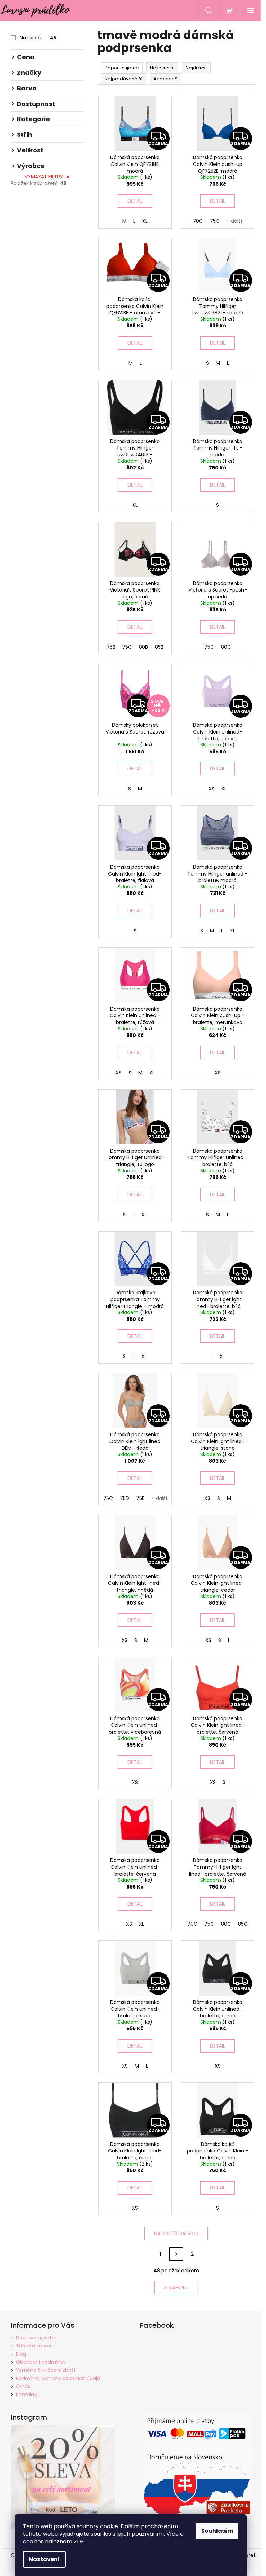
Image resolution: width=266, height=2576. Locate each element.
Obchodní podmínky (41, 2362)
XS (211, 789)
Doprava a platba (37, 2338)
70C (198, 221)
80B (143, 647)
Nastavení (44, 2559)
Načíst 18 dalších (176, 2233)
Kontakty (27, 2395)
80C (226, 647)
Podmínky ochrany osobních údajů (58, 2378)
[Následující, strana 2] (176, 2254)
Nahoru (179, 2288)
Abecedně (166, 79)
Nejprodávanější (123, 79)
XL (145, 221)
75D (125, 1498)
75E (140, 1498)
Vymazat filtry (44, 177)
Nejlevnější (162, 68)
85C (243, 1924)
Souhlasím (217, 2531)
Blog (21, 2354)
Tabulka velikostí (36, 2346)
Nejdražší (196, 68)
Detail (135, 201)
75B (111, 647)
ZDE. (79, 2542)
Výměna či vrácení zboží (46, 2370)
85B (159, 647)
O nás (23, 2386)
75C (215, 221)
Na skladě (38, 38)
